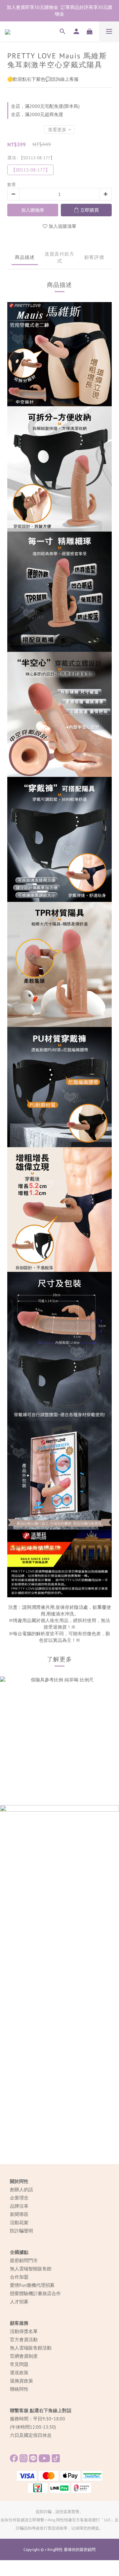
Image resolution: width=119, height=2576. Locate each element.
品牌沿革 (19, 2206)
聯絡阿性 (19, 2389)
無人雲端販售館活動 (31, 2348)
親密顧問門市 (24, 2260)
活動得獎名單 (24, 2331)
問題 (24, 2364)
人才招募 (19, 2302)
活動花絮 (19, 2223)
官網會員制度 (24, 2356)
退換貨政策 (21, 2381)
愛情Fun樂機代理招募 (32, 2285)
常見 (15, 2364)
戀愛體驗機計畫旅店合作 (35, 2293)
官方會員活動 (24, 2340)
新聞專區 (19, 2214)
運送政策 (19, 2373)
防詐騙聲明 (21, 2231)
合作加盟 (19, 2277)
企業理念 (19, 2198)
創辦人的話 (21, 2190)
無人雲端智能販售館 (31, 2269)
